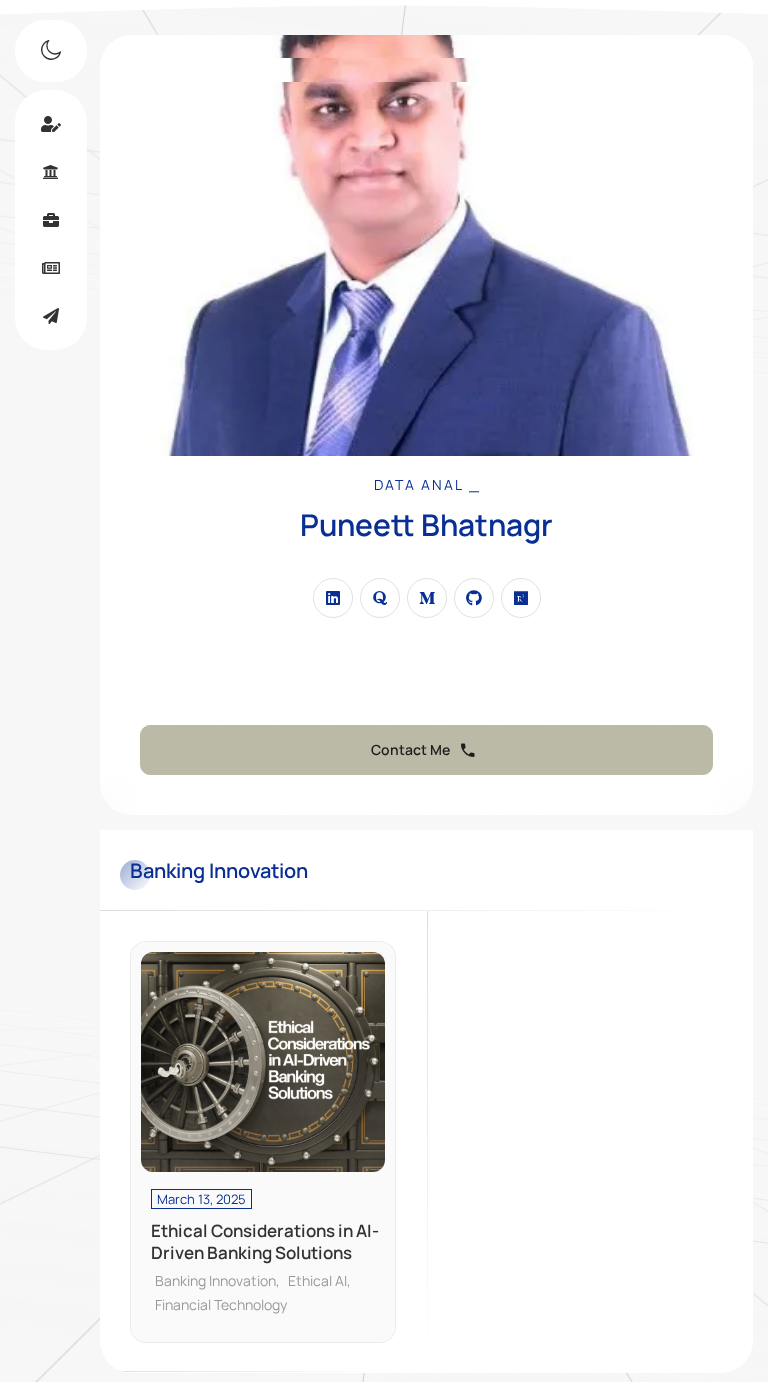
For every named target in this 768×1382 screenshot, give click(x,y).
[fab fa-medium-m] (427, 598)
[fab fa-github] (474, 598)
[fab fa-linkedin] (333, 598)
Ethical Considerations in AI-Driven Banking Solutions (265, 1242)
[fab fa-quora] (380, 598)
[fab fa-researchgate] (521, 598)
